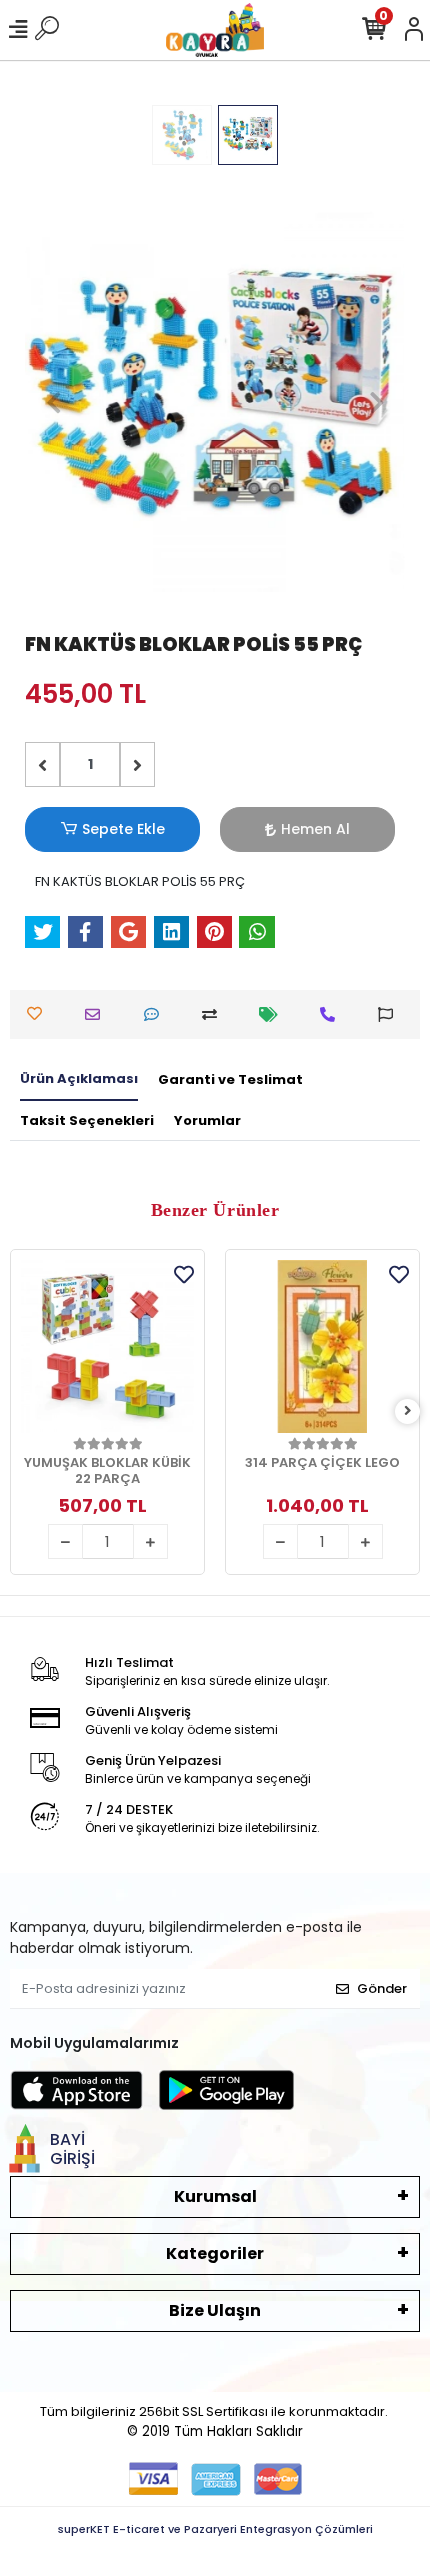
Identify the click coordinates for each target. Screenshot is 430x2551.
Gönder (382, 1988)
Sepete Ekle (123, 829)
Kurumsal (215, 2196)
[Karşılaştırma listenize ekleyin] (214, 1014)
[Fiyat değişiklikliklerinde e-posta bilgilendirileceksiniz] (273, 1014)
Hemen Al (315, 829)
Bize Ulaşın (215, 2310)
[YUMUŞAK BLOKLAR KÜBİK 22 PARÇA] (107, 1346)
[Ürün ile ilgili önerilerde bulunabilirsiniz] (390, 1014)
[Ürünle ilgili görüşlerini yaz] (156, 1014)
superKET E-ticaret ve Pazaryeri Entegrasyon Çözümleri (215, 2529)
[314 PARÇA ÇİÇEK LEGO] (322, 1346)
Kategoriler (215, 2253)
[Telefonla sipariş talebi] (332, 1014)
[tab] (79, 1080)
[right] (408, 1411)
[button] (53, 402)
